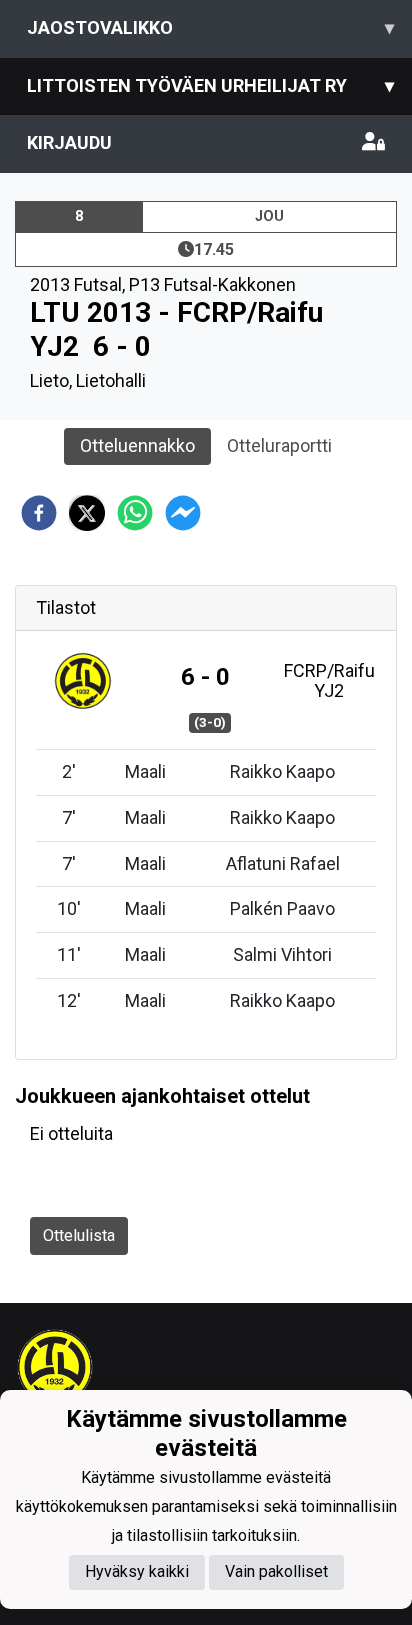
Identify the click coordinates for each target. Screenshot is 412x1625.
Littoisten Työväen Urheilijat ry (210, 85)
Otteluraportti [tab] (279, 445)
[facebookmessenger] (183, 513)
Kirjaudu (69, 142)
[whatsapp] (135, 513)
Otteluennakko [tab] (137, 445)
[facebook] (39, 513)
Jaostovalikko (210, 27)
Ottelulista (79, 1235)
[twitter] (87, 513)
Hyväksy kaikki (137, 1571)
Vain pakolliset (276, 1571)
